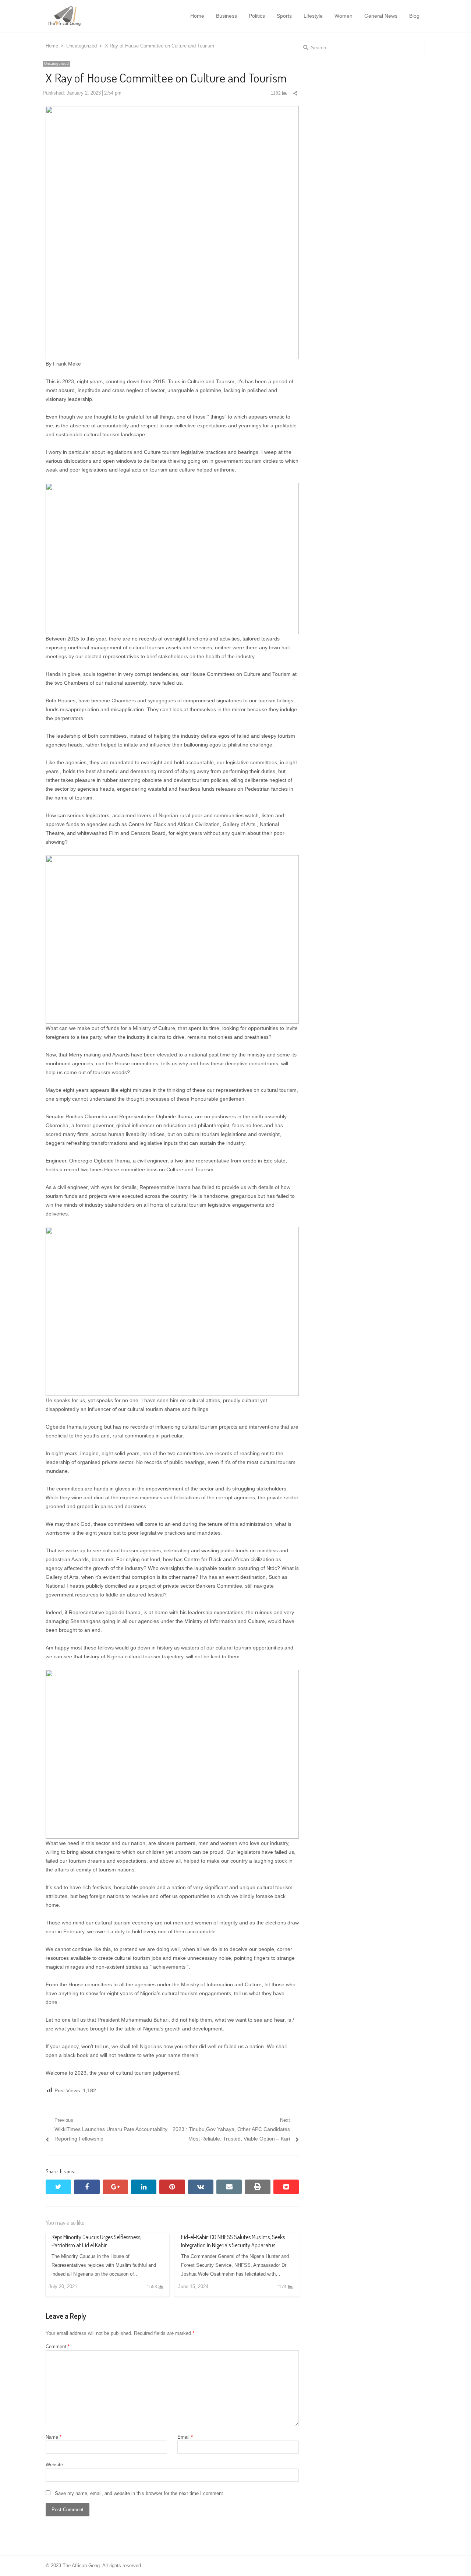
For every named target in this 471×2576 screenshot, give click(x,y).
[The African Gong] (84, 16)
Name (54, 2437)
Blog (414, 16)
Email (185, 2437)
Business (226, 16)
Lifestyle (313, 16)
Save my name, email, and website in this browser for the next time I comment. (140, 2493)
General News (381, 16)
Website (54, 2465)
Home (197, 16)
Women (343, 16)
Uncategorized (56, 63)
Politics (257, 16)
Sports (284, 16)
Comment (58, 2346)
